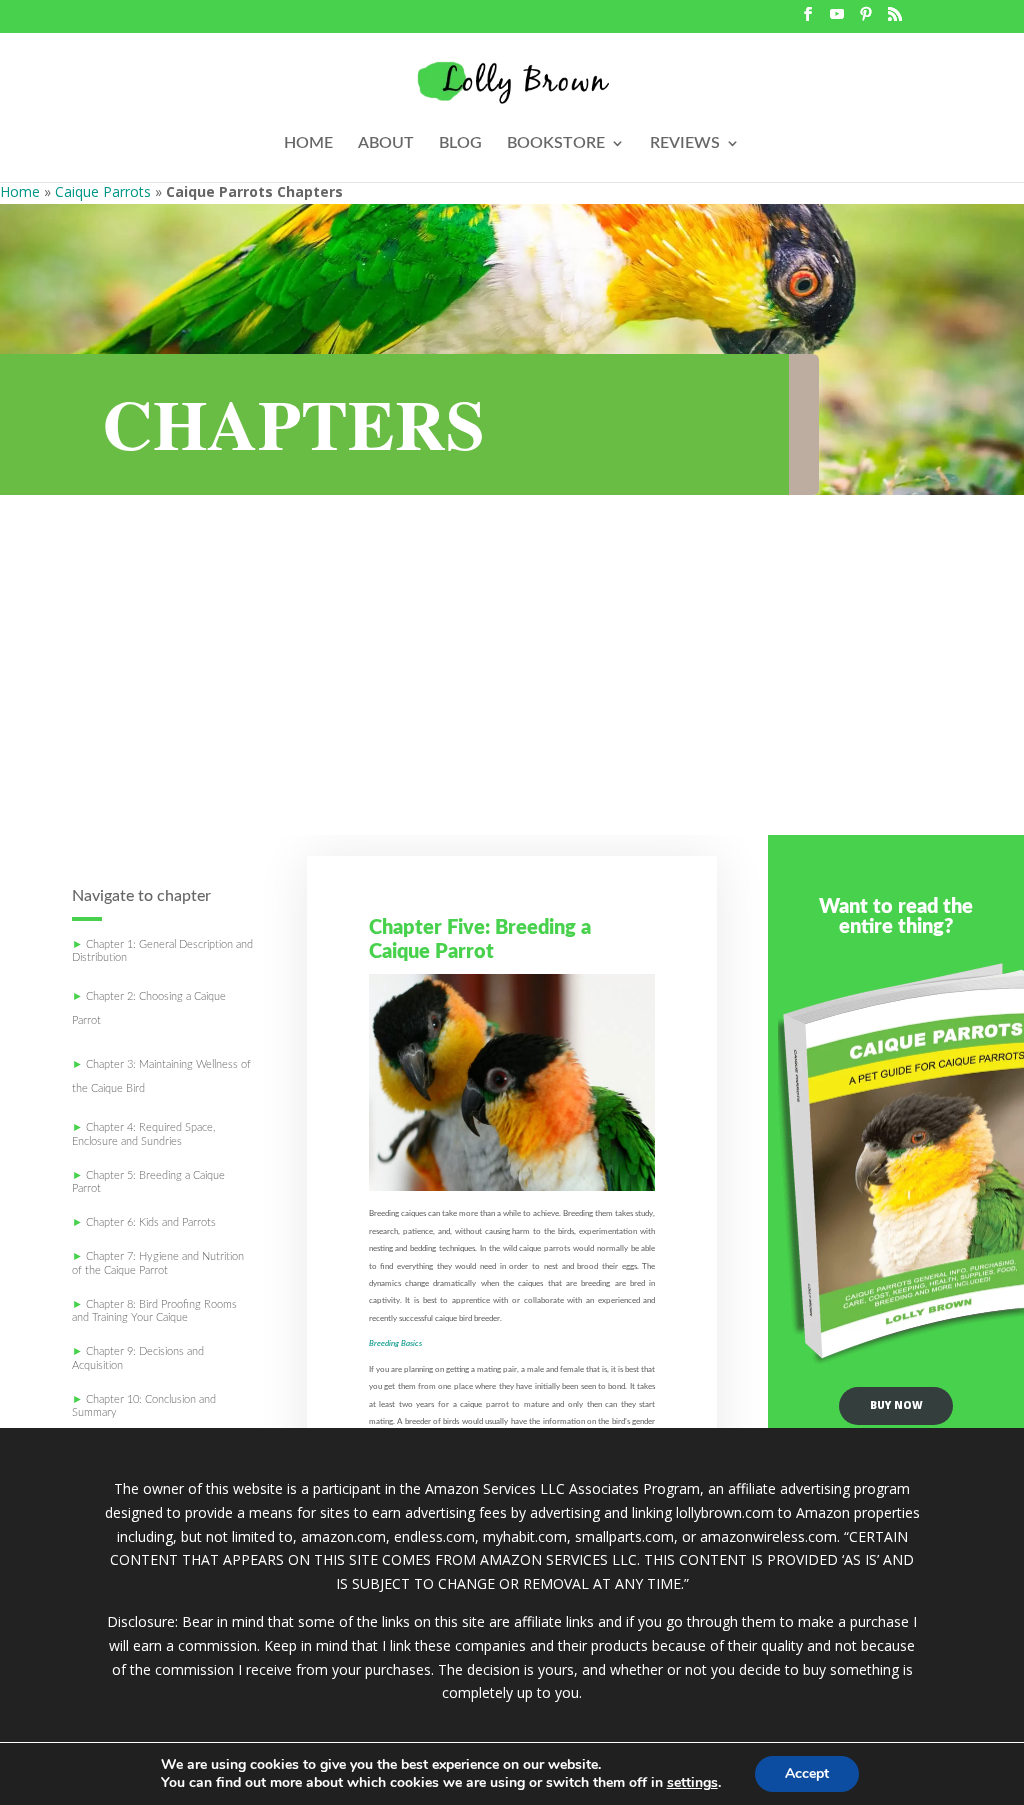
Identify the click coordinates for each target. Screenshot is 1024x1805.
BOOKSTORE (556, 143)
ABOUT (386, 143)
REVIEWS (685, 143)
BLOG (460, 143)
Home (20, 191)
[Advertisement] (512, 685)
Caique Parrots (103, 191)
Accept (807, 1773)
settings (692, 1783)
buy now (896, 1405)
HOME (308, 143)
